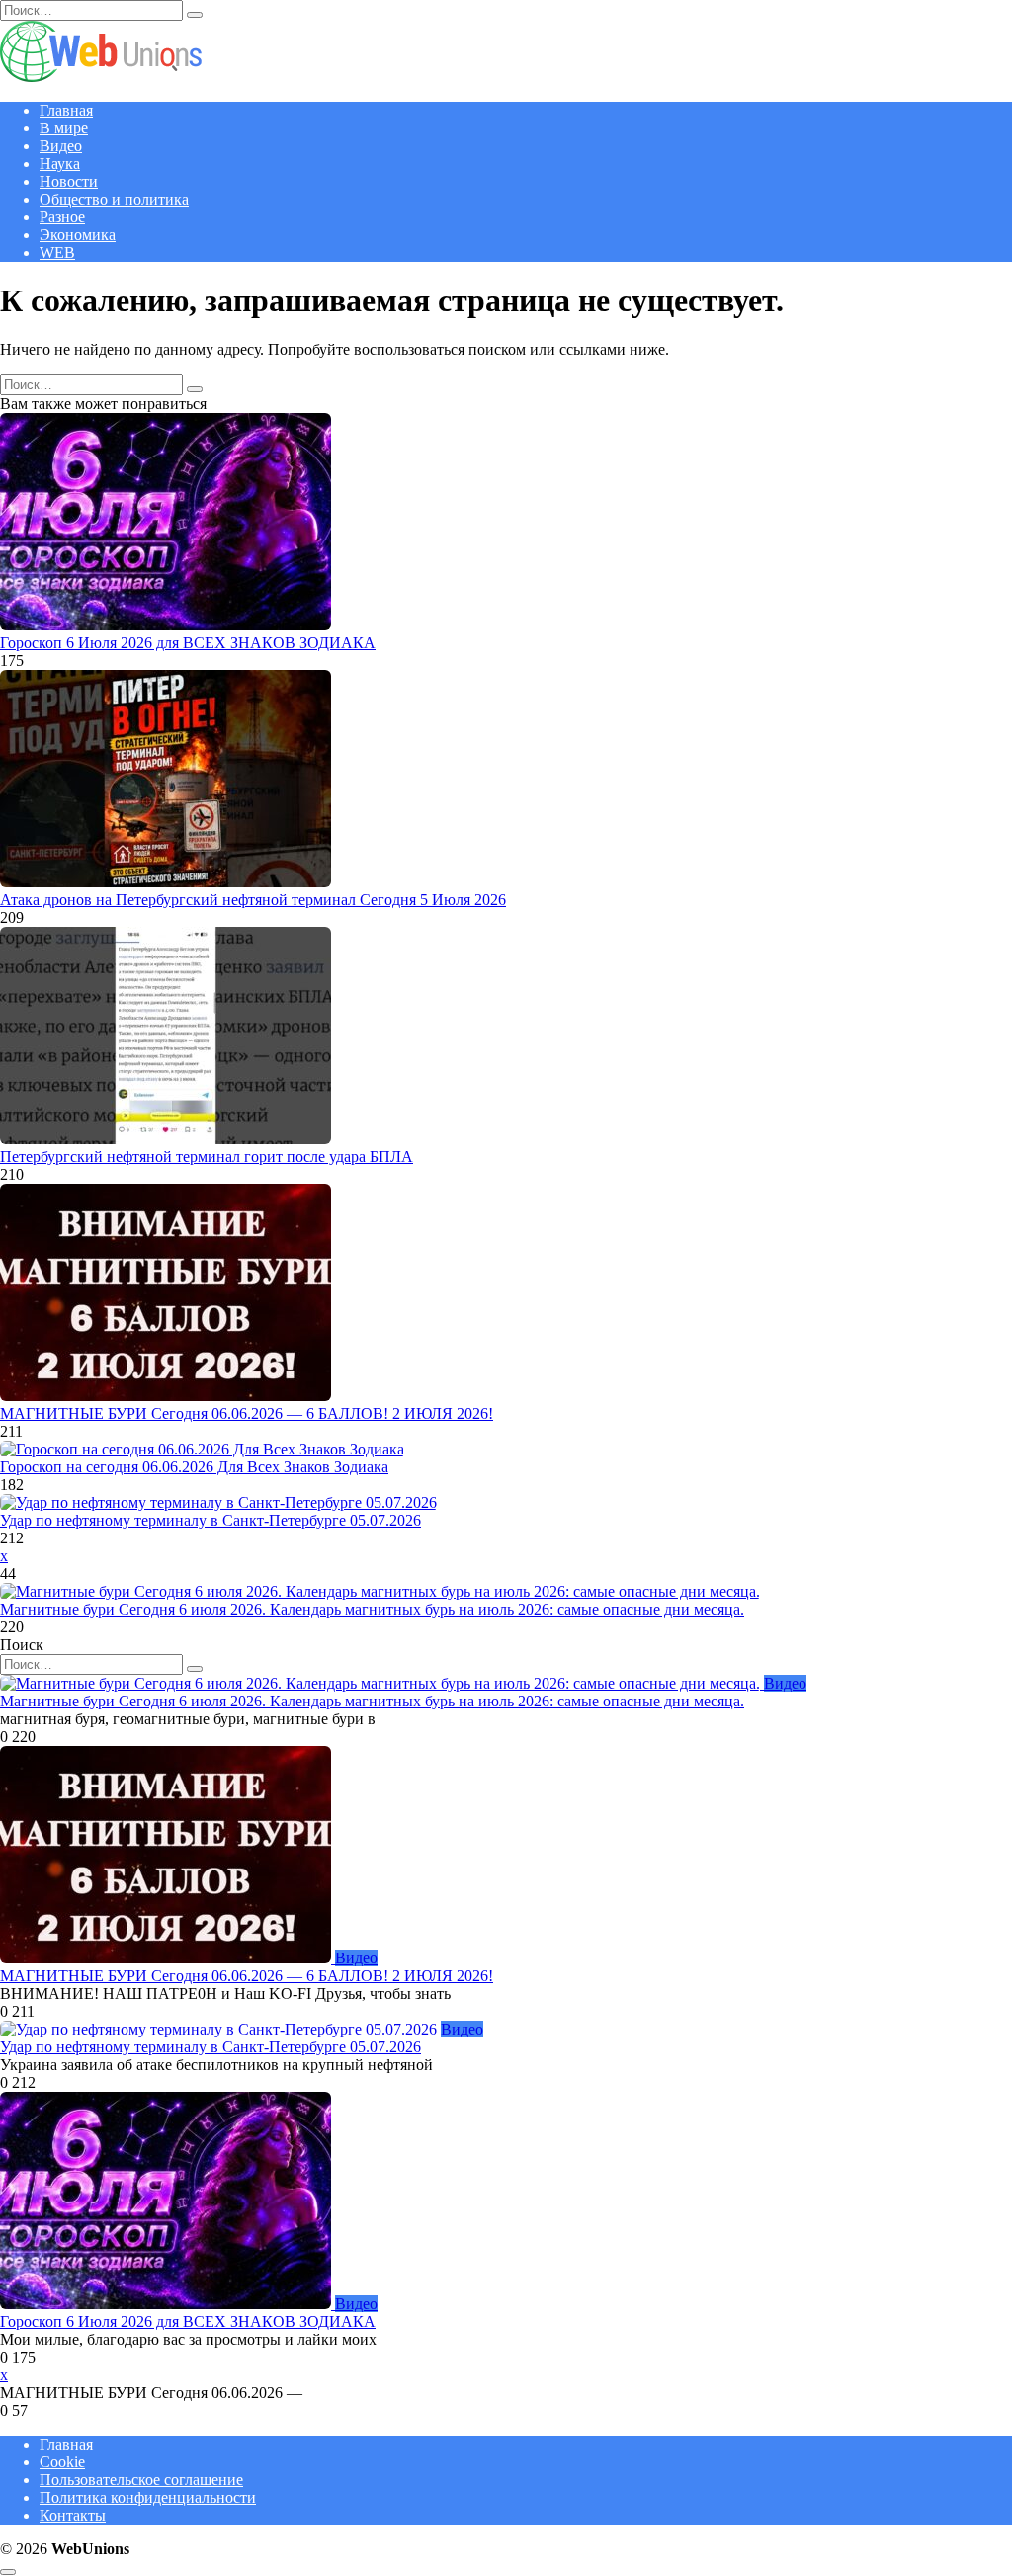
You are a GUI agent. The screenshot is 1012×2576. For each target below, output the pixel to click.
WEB (57, 252)
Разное (62, 217)
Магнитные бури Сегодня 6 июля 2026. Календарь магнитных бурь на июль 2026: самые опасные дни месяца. (372, 1609)
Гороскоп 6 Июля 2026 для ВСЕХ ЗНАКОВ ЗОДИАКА (188, 643)
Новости (69, 181)
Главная (66, 110)
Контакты (73, 2515)
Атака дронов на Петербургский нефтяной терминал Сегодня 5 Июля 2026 (253, 900)
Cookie (62, 2462)
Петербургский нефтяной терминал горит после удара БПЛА (207, 1157)
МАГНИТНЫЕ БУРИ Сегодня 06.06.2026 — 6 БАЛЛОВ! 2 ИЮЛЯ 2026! (247, 1413)
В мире (64, 128)
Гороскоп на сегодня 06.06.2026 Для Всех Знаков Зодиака (194, 1467)
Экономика (78, 235)
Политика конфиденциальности (148, 2497)
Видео (61, 146)
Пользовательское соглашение (141, 2480)
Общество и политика (114, 199)
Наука (60, 164)
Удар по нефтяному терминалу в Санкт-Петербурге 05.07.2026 (211, 1520)
